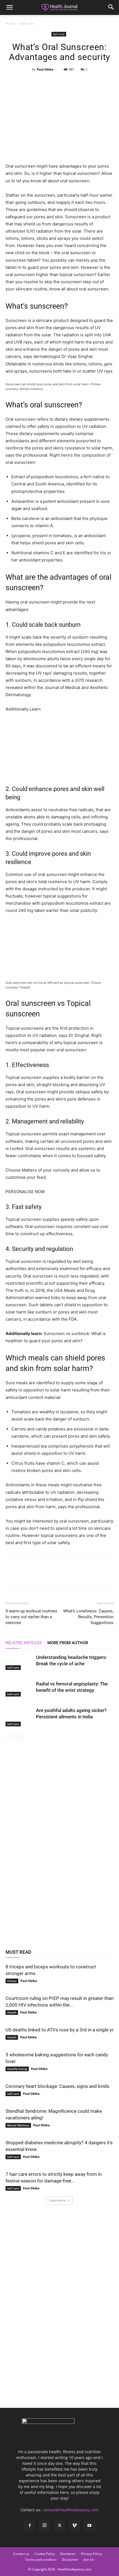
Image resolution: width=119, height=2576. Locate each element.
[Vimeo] (74, 2526)
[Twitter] (46, 82)
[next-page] (18, 1737)
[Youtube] (89, 2526)
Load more (58, 2200)
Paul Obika (45, 69)
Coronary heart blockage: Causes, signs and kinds (57, 2086)
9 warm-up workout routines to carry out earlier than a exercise (31, 1617)
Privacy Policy (91, 2554)
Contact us (21, 2554)
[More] (85, 82)
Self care (27, 23)
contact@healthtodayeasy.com (71, 2510)
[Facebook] (34, 82)
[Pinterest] (59, 82)
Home (10, 23)
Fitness (12, 1981)
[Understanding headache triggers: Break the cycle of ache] (19, 1662)
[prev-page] (9, 1737)
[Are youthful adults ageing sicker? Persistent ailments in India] (19, 1717)
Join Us (89, 2560)
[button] (9, 7)
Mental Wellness (18, 2125)
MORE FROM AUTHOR (68, 1643)
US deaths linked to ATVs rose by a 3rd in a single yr (59, 2030)
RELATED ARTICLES (24, 1643)
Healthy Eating (17, 2069)
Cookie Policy (45, 2554)
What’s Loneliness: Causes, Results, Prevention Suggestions (88, 1617)
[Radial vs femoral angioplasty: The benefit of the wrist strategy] (19, 1688)
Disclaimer (70, 2560)
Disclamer (68, 2554)
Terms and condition (41, 2560)
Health (12, 2012)
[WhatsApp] (72, 82)
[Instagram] (45, 2525)
